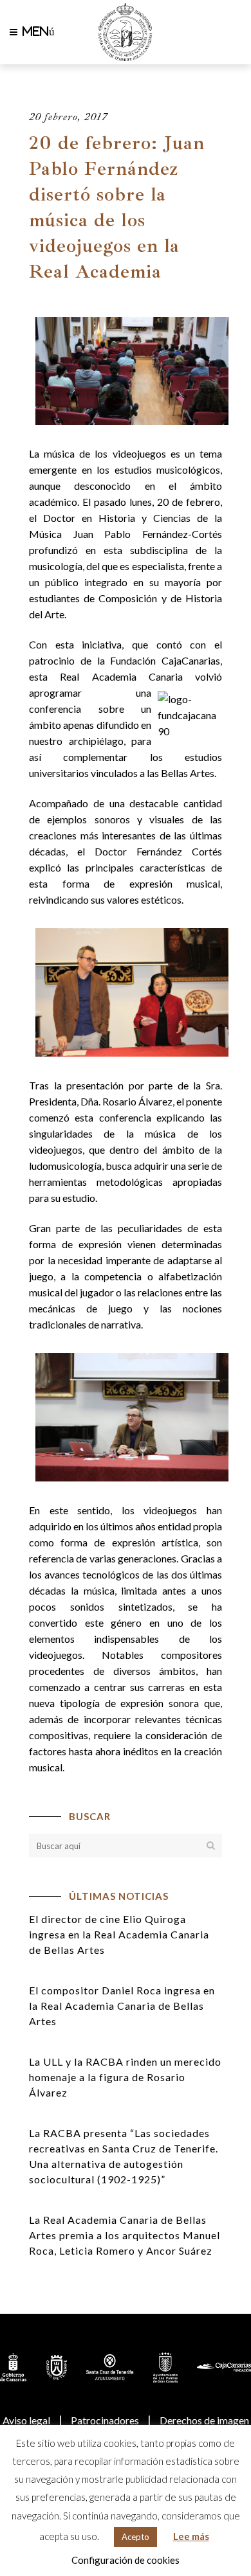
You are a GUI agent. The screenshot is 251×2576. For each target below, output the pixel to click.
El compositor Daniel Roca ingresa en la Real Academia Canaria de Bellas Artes (122, 2006)
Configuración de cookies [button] (126, 2560)
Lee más (191, 2536)
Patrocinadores (105, 2420)
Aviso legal (26, 2420)
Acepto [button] (135, 2537)
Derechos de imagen (204, 2420)
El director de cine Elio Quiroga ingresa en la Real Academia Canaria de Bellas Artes (119, 1934)
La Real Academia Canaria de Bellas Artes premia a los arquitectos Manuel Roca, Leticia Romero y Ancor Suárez (125, 2235)
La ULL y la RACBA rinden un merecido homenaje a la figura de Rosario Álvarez (125, 2077)
